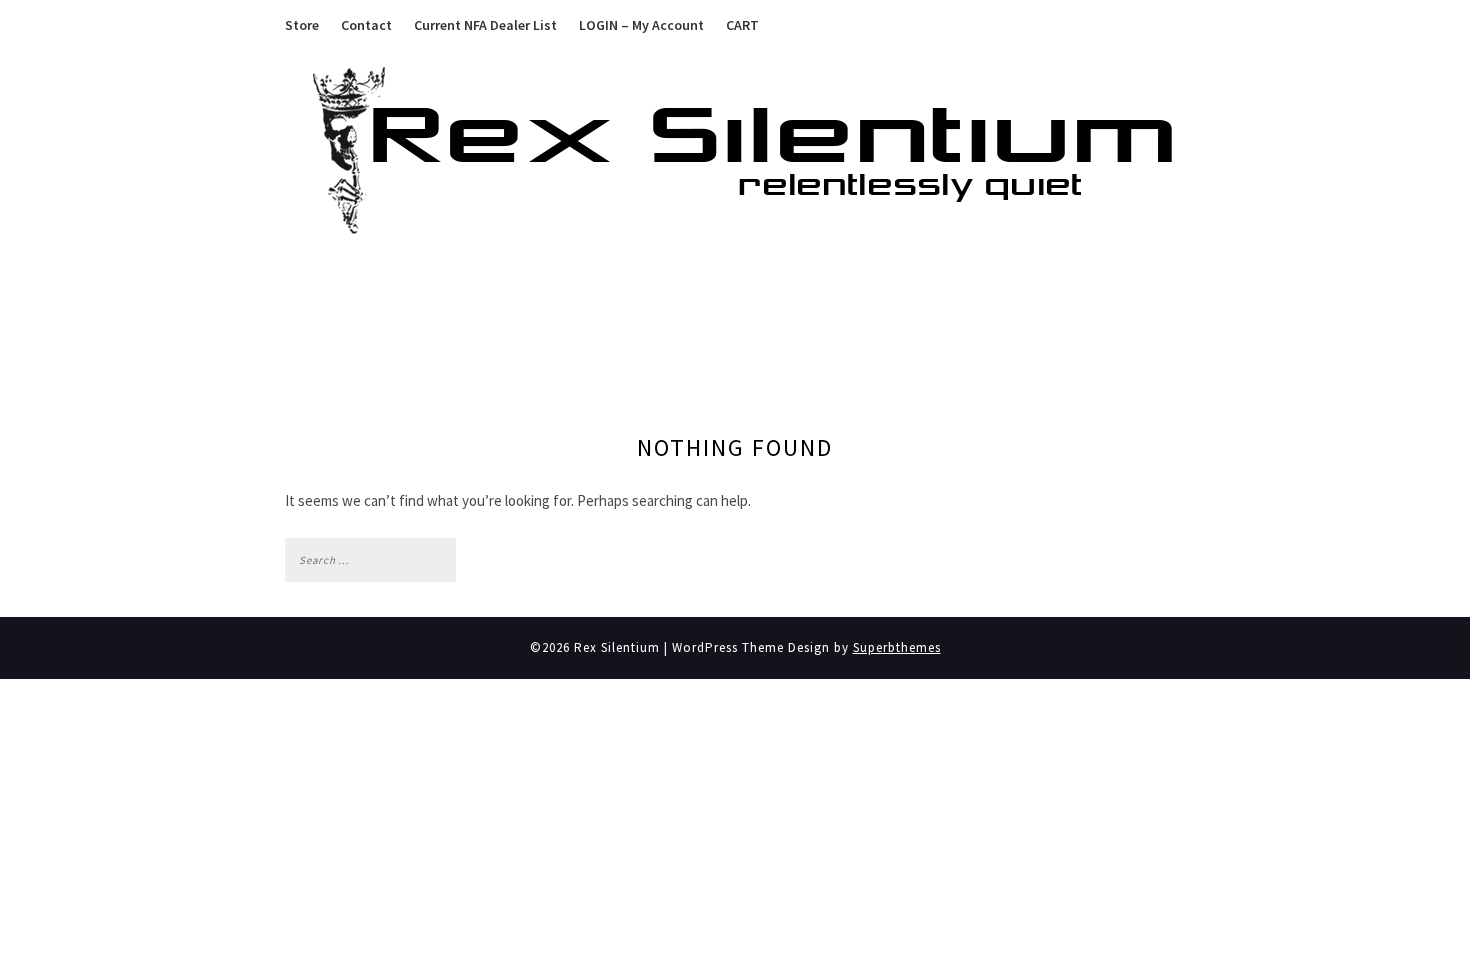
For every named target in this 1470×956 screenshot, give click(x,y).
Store (302, 25)
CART (742, 25)
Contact (366, 25)
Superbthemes (897, 647)
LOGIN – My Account (641, 25)
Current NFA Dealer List (485, 25)
